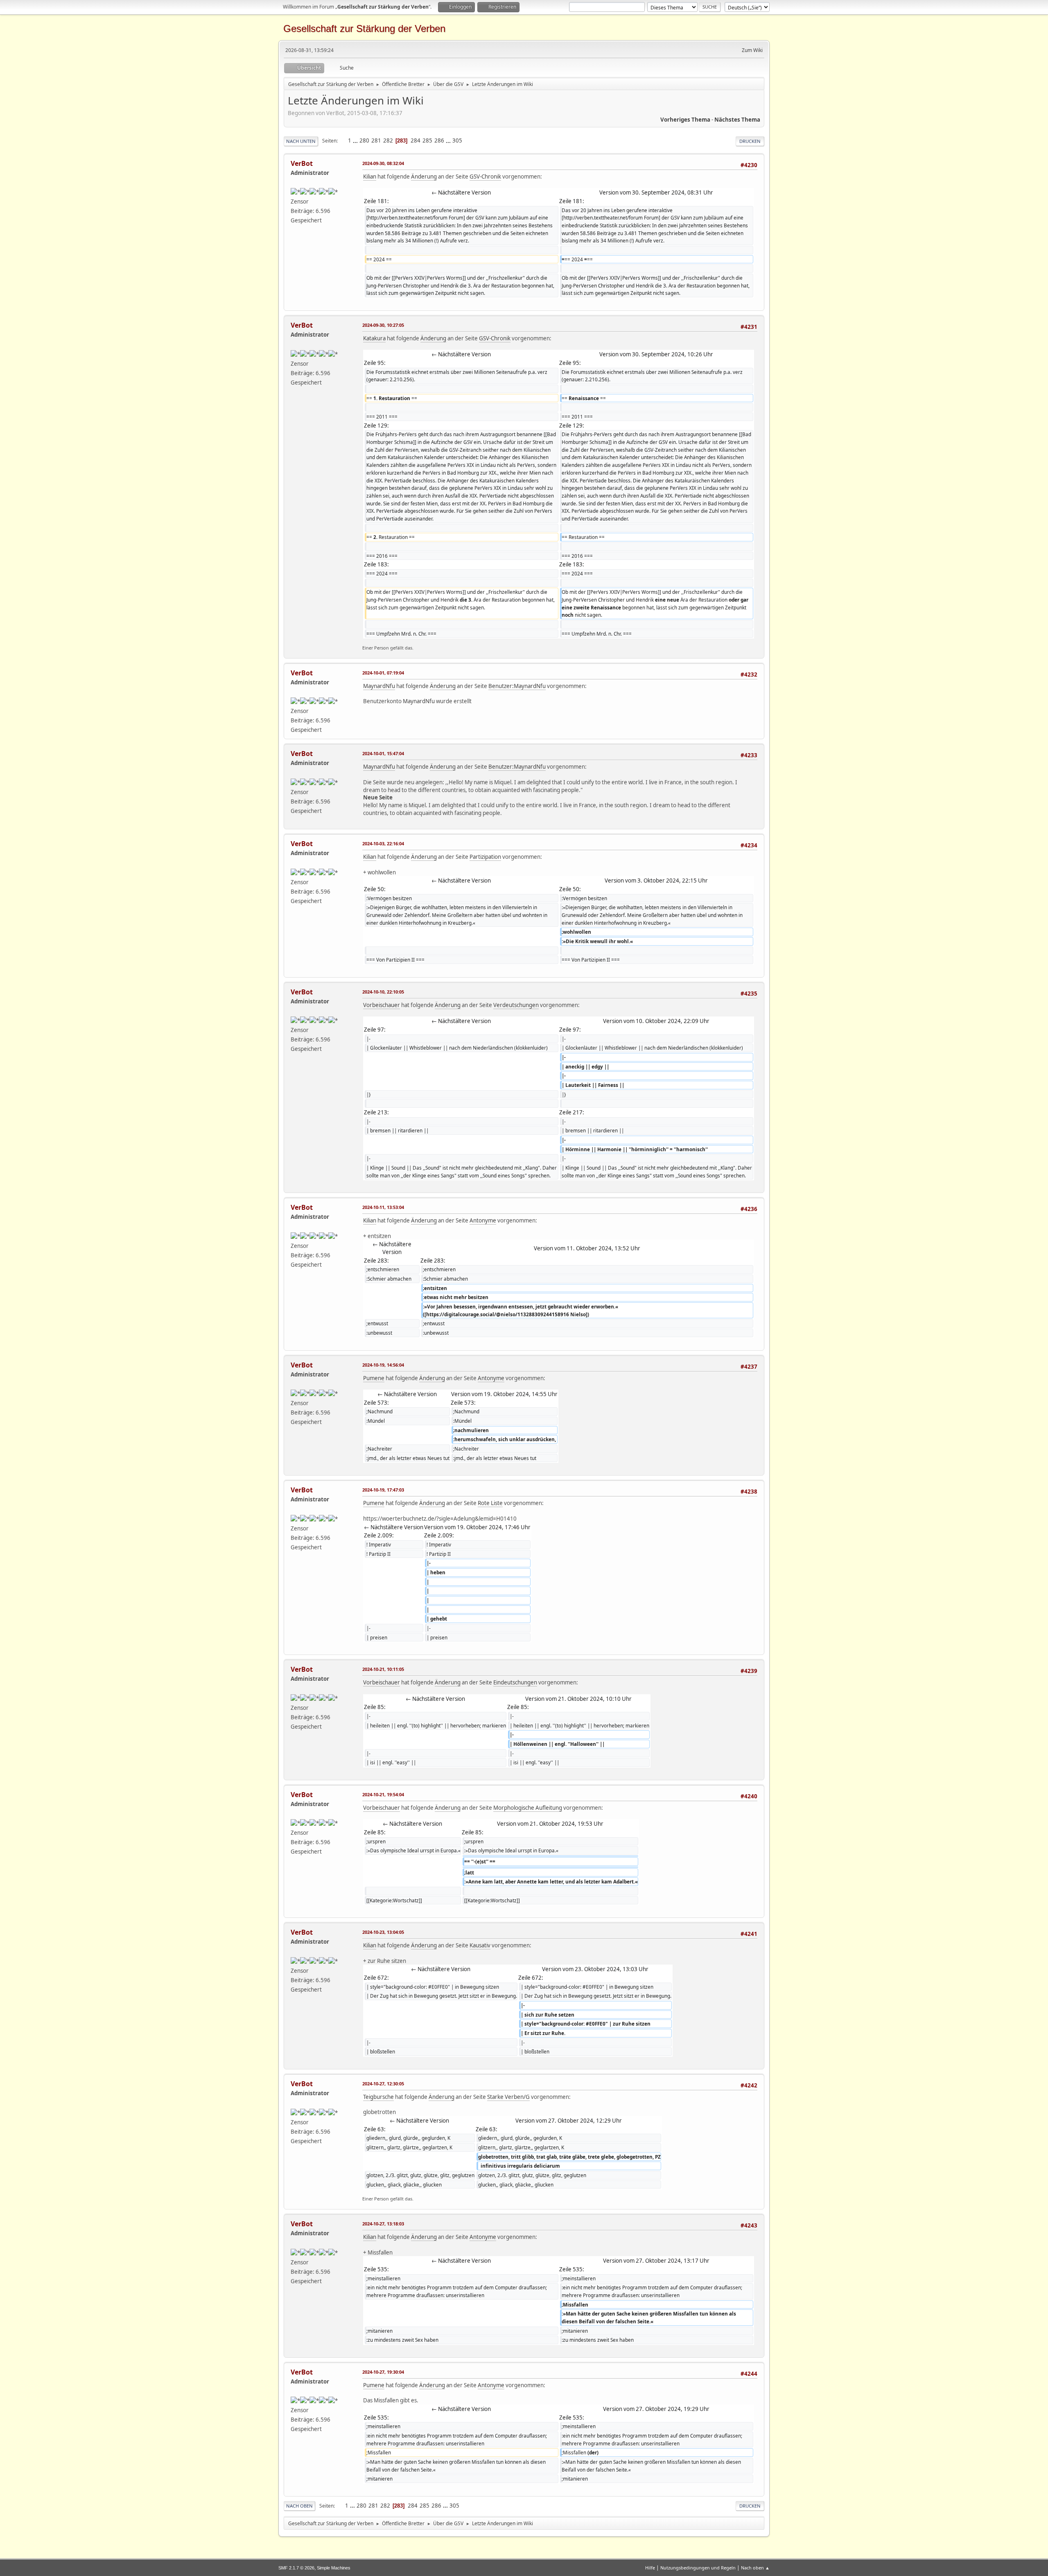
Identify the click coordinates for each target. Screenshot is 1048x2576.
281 (376, 140)
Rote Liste (490, 1503)
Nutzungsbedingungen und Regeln (698, 2568)
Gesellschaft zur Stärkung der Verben (364, 28)
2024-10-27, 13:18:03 (383, 2224)
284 (416, 140)
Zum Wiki (752, 50)
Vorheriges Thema (685, 120)
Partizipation (485, 857)
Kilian (370, 177)
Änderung (424, 177)
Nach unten (301, 141)
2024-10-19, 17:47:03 (383, 1490)
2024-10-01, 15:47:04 (383, 753)
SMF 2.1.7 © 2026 (296, 2568)
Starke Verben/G (508, 2097)
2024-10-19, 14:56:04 (383, 1365)
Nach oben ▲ (755, 2568)
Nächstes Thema (737, 120)
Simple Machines (334, 2568)
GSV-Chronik (485, 177)
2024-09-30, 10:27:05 (383, 325)
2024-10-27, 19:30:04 (383, 2372)
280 (364, 140)
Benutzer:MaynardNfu (517, 686)
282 (388, 140)
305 (457, 140)
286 (439, 140)
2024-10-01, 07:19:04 (383, 673)
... (356, 140)
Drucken (750, 141)
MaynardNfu (379, 686)
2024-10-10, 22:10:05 (383, 992)
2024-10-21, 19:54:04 (383, 1794)
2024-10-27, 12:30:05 (383, 2084)
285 (427, 140)
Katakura (374, 338)
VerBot (302, 163)
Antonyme (483, 1220)
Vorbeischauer (382, 1005)
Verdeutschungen (516, 1005)
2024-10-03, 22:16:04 (383, 843)
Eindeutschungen (515, 1682)
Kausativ (480, 1945)
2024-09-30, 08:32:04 (383, 163)
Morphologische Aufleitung (528, 1808)
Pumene (374, 1378)
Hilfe (650, 2568)
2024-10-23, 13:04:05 (383, 1932)
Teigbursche (378, 2097)
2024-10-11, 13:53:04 (383, 1207)
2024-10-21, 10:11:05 (383, 1669)
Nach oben (299, 2506)
